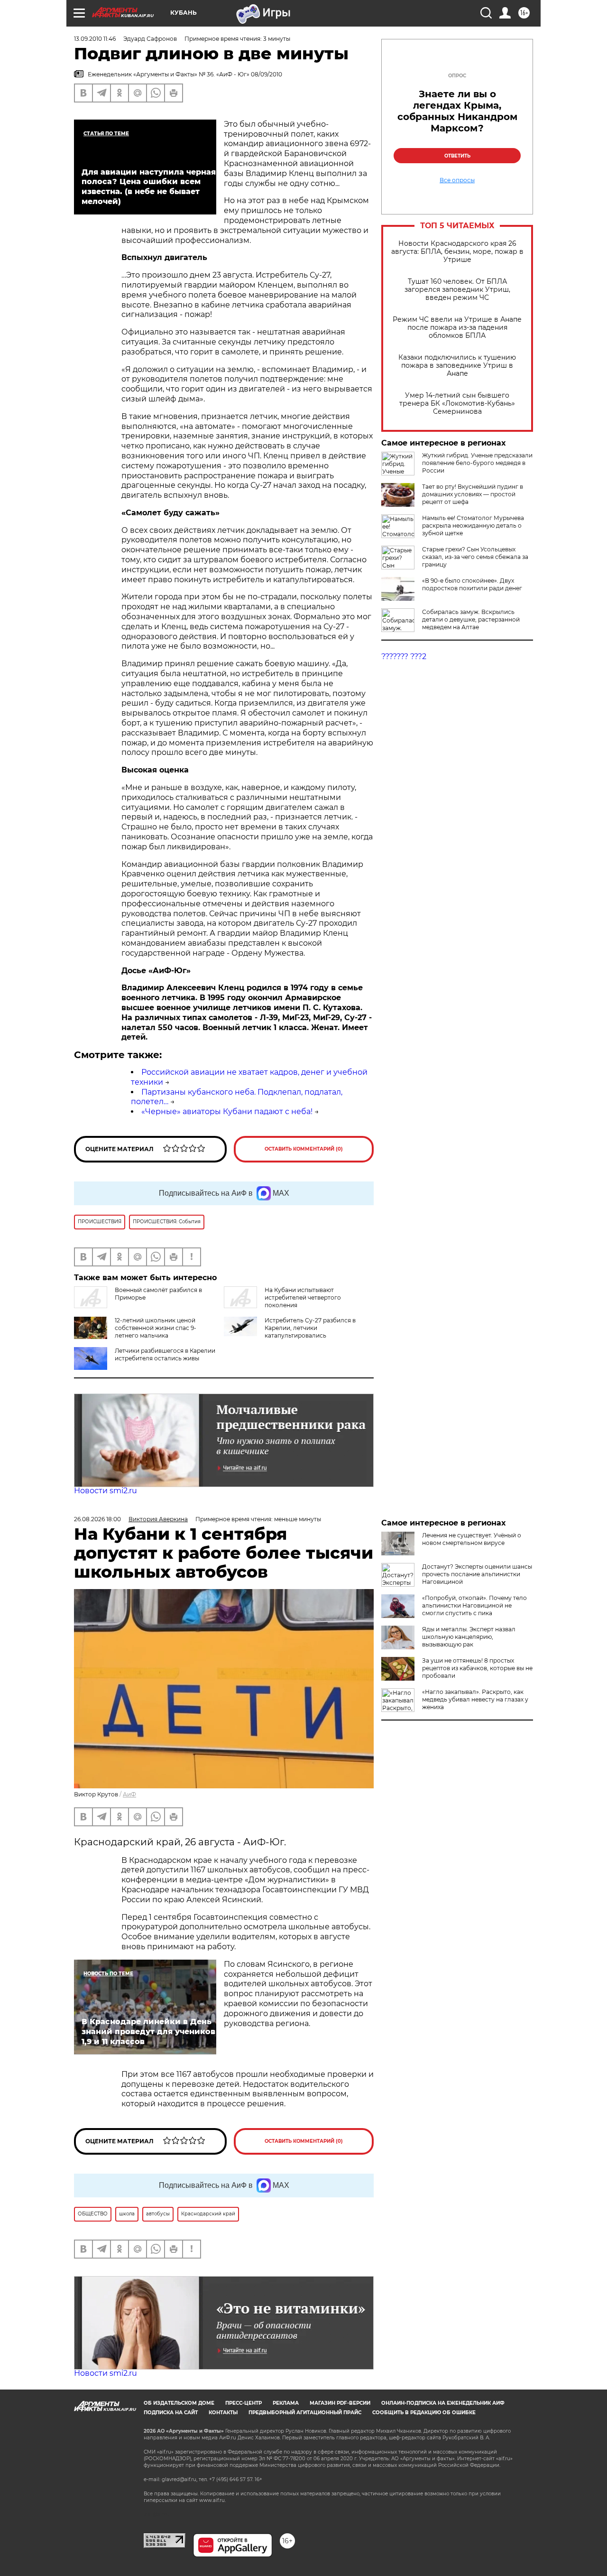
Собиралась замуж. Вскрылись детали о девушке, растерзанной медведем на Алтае (471, 619)
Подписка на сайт (171, 2413)
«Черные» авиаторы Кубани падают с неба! (227, 1111)
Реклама (286, 2403)
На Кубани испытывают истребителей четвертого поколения (303, 1297)
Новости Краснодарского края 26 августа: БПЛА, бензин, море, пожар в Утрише (457, 252)
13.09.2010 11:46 (95, 39)
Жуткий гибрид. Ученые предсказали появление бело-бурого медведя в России (477, 463)
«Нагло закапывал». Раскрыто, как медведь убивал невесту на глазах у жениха (475, 1699)
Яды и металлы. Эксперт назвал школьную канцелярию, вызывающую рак (469, 1637)
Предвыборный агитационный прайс (305, 2413)
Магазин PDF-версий (340, 2403)
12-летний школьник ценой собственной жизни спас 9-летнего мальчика (156, 1328)
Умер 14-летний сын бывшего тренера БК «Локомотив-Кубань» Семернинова (457, 404)
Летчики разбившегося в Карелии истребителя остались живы (165, 1354)
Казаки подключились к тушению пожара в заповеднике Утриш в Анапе (457, 366)
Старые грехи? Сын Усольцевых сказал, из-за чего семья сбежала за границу (475, 557)
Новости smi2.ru (106, 1491)
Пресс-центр (244, 2403)
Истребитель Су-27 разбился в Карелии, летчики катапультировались (310, 1328)
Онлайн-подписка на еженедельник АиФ (443, 2403)
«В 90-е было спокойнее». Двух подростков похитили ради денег (472, 584)
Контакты (223, 2413)
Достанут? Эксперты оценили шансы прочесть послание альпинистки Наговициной (477, 1574)
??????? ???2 (404, 656)
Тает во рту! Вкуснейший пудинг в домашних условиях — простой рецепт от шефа (473, 494)
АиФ (129, 1794)
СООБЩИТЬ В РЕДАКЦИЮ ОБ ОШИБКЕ (424, 2413)
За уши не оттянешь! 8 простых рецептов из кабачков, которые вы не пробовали (477, 1668)
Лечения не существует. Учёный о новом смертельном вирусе (472, 1539)
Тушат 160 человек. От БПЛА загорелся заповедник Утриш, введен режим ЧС (457, 290)
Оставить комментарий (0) (304, 1149)
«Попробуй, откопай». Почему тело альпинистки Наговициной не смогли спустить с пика (474, 1605)
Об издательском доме (179, 2403)
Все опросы (457, 180)
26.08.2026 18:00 (97, 1519)
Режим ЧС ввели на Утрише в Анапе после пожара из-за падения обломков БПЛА (457, 328)
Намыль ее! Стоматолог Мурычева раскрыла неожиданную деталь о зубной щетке (473, 525)
